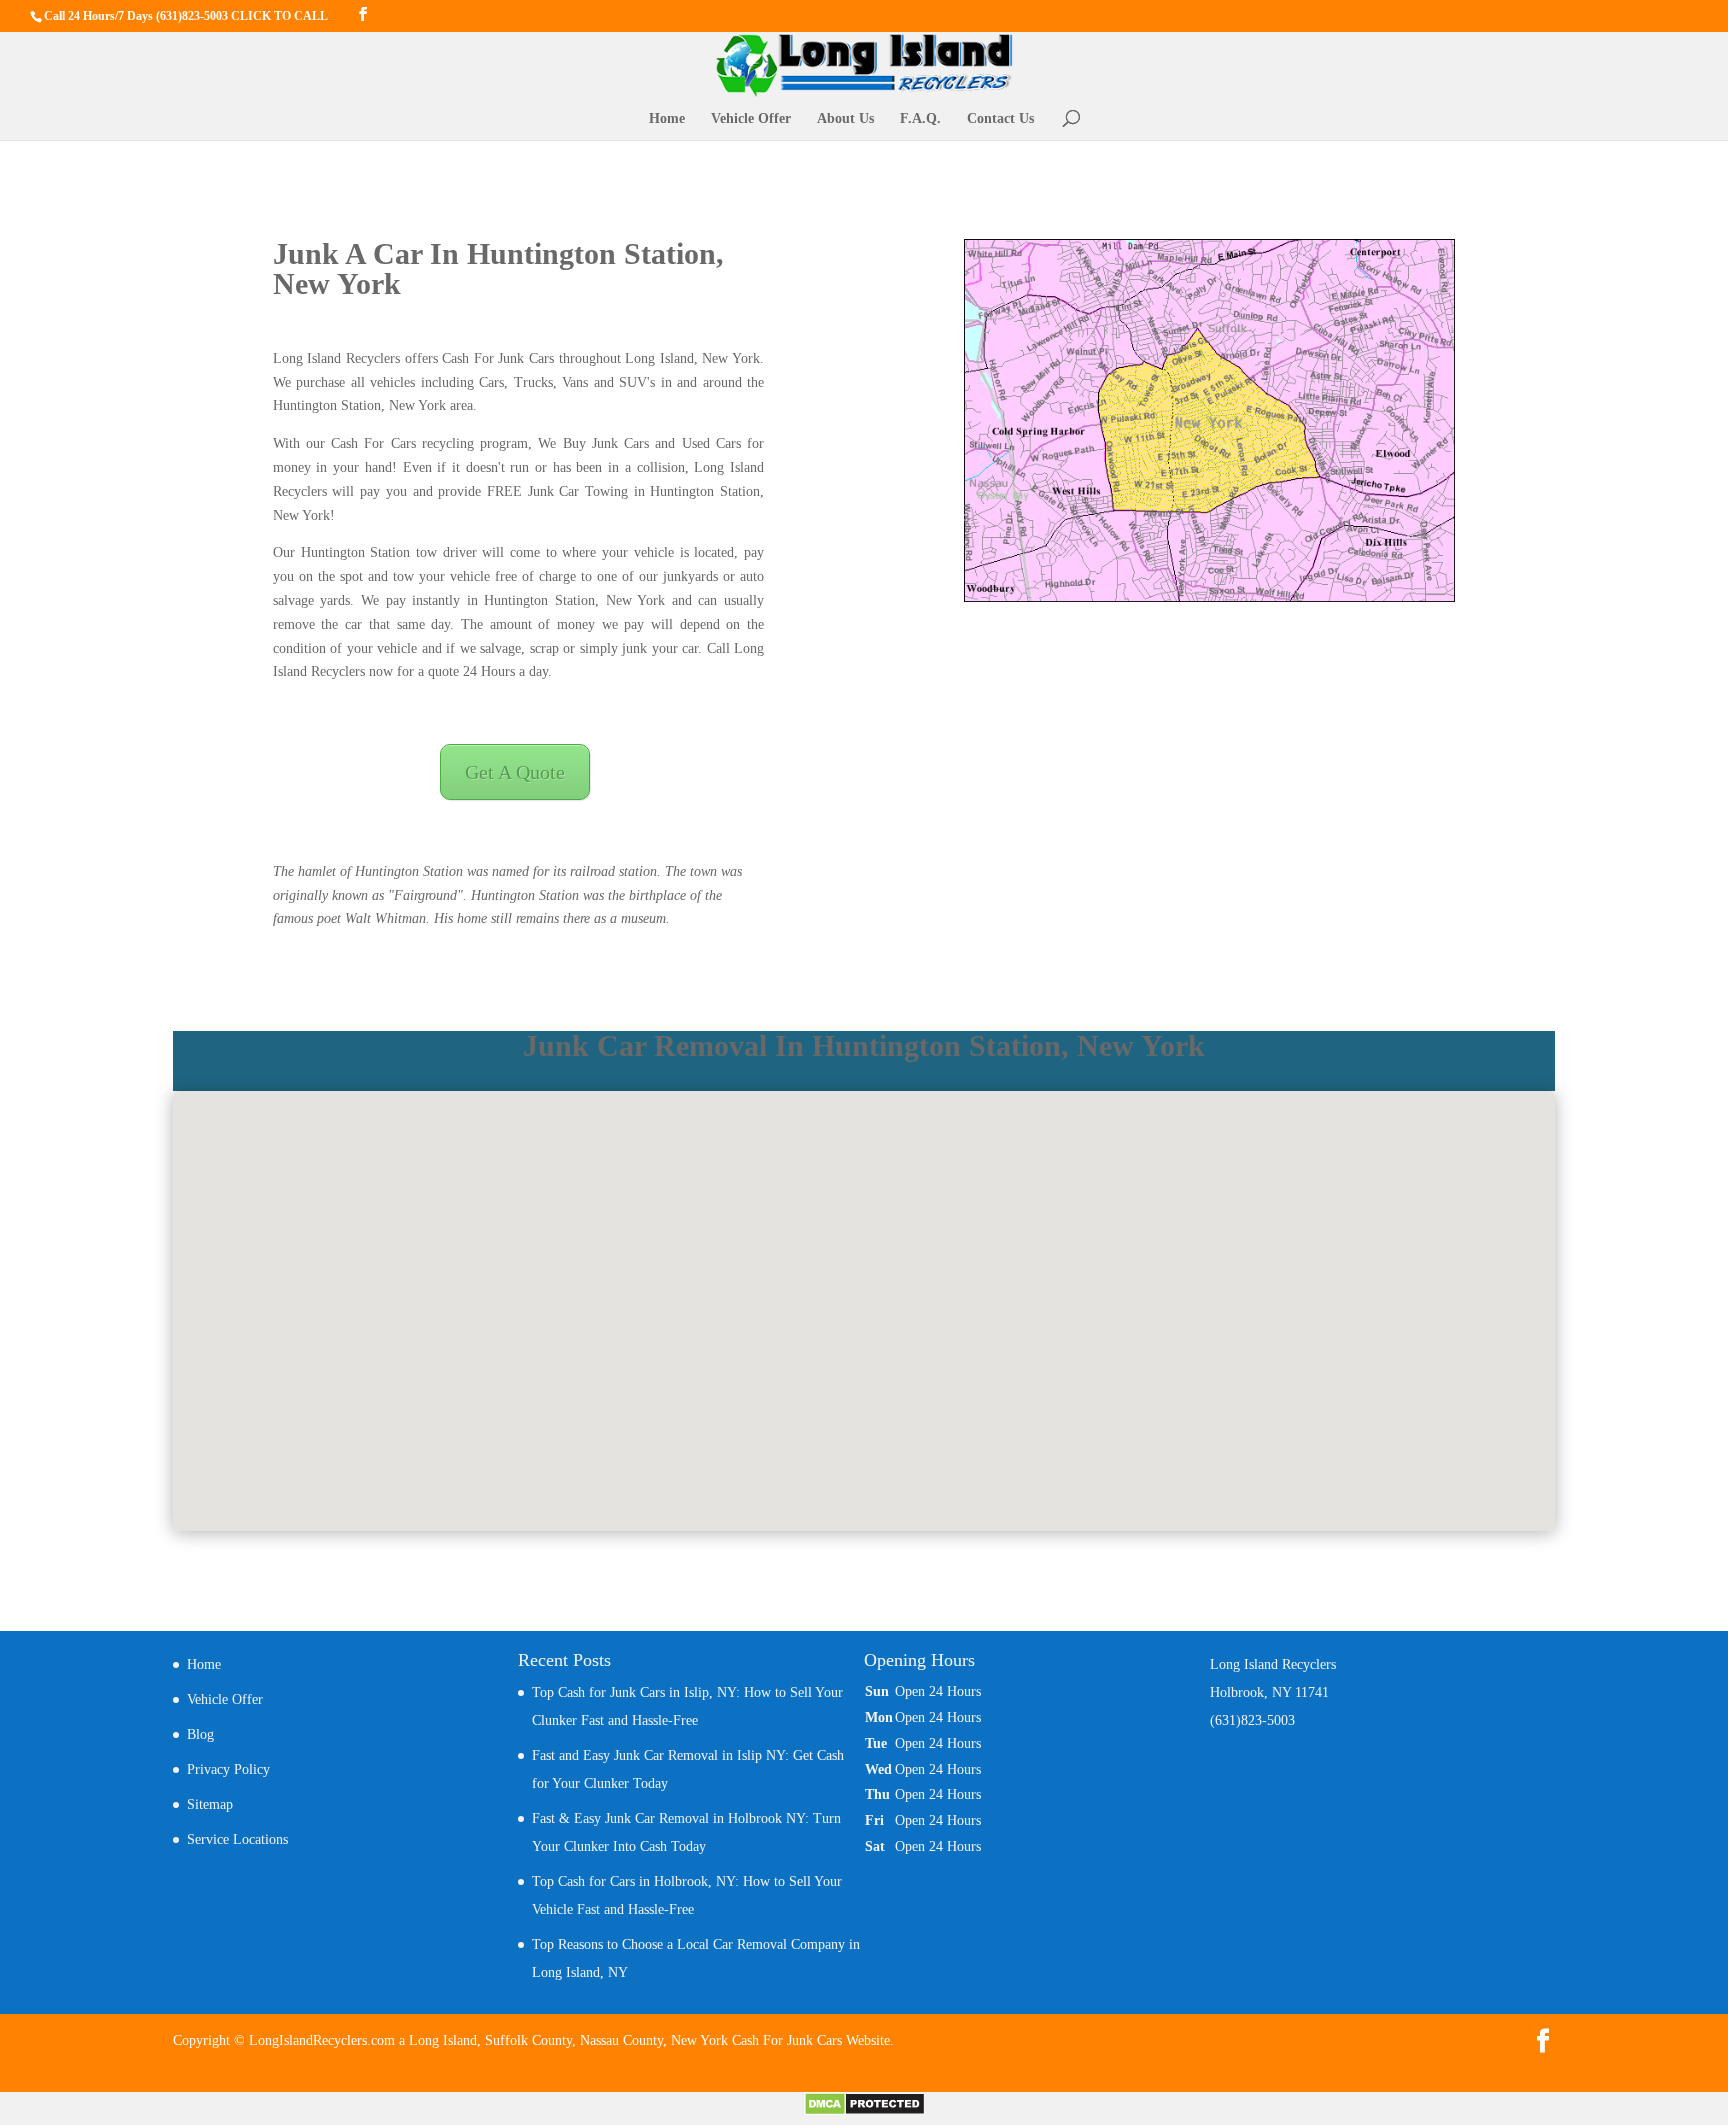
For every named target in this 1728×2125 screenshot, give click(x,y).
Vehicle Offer (751, 119)
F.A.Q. (920, 119)
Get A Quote (515, 772)
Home (667, 119)
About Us (845, 119)
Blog (200, 1734)
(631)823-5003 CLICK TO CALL (242, 16)
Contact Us (1000, 119)
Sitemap (210, 1804)
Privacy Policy (228, 1769)
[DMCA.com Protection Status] (864, 2111)
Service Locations (237, 1839)
